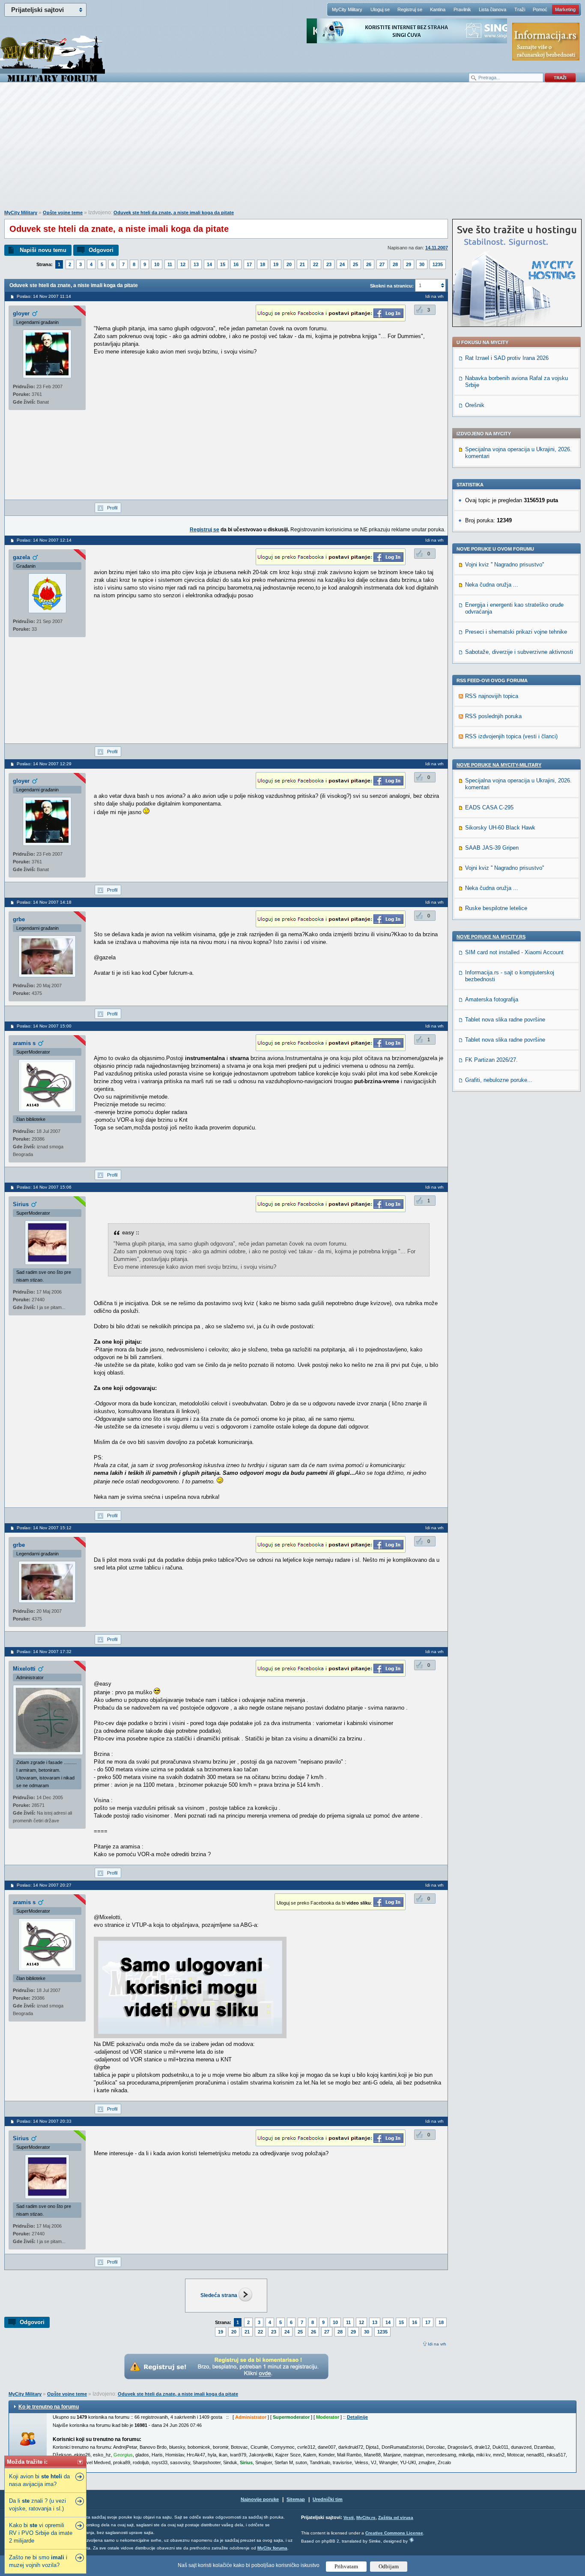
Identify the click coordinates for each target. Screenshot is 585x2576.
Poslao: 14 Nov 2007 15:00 (44, 1026)
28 (395, 264)
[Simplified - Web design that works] (412, 2540)
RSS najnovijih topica (492, 696)
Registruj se (410, 9)
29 (409, 264)
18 (263, 264)
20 (289, 264)
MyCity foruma (272, 2548)
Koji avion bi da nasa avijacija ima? (39, 2480)
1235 (438, 264)
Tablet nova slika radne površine (505, 1020)
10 (157, 264)
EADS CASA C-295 (489, 807)
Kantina (438, 9)
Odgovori (101, 250)
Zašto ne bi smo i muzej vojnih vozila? (38, 2561)
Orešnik (475, 405)
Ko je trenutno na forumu (49, 2407)
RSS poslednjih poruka (493, 716)
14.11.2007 (437, 248)
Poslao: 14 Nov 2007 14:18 (44, 902)
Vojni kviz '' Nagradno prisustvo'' (504, 565)
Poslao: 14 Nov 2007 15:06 (44, 1187)
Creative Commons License (394, 2533)
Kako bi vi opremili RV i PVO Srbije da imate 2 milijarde (41, 2533)
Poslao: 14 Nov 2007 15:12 (44, 1528)
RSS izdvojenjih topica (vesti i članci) (511, 736)
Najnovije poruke (260, 2499)
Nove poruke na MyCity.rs (491, 937)
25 (355, 264)
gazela (21, 557)
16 (236, 264)
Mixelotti (24, 1669)
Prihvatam (346, 2566)
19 (276, 264)
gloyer (21, 313)
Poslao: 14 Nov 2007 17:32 (44, 1652)
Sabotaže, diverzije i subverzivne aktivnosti (519, 652)
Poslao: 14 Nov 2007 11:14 (44, 296)
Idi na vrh (437, 2344)
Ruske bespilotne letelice (496, 908)
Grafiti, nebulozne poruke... (499, 1080)
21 (302, 264)
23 (329, 264)
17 (249, 264)
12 (183, 264)
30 (422, 264)
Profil (112, 508)
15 (223, 264)
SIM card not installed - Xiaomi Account (514, 952)
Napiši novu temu (43, 250)
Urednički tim (328, 2499)
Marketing (565, 9)
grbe (19, 919)
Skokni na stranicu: (392, 286)
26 (369, 264)
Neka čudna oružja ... (492, 585)
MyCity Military (347, 9)
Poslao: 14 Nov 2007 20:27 (44, 1885)
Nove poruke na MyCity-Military (499, 765)
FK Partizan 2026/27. (491, 1060)
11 (170, 264)
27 (382, 264)
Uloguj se (380, 9)
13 (196, 264)
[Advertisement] (292, 150)
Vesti (349, 2518)
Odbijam (389, 2566)
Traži (520, 9)
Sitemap (296, 2499)
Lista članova (492, 9)
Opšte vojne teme (63, 213)
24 (342, 264)
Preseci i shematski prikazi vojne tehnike (516, 632)
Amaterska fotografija (492, 999)
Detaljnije (357, 2417)
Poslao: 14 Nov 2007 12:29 (44, 764)
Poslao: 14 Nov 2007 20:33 (44, 2121)
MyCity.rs (366, 2518)
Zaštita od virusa (396, 2518)
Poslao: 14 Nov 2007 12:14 (44, 540)
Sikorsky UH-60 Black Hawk (500, 828)
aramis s (24, 1043)
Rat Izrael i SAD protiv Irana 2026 (507, 358)
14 (209, 264)
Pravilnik (462, 9)
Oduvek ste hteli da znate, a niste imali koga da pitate (174, 213)
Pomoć (540, 9)
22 (316, 264)
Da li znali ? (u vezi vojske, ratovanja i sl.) (37, 2505)
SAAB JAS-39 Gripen (492, 848)
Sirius (21, 1204)
